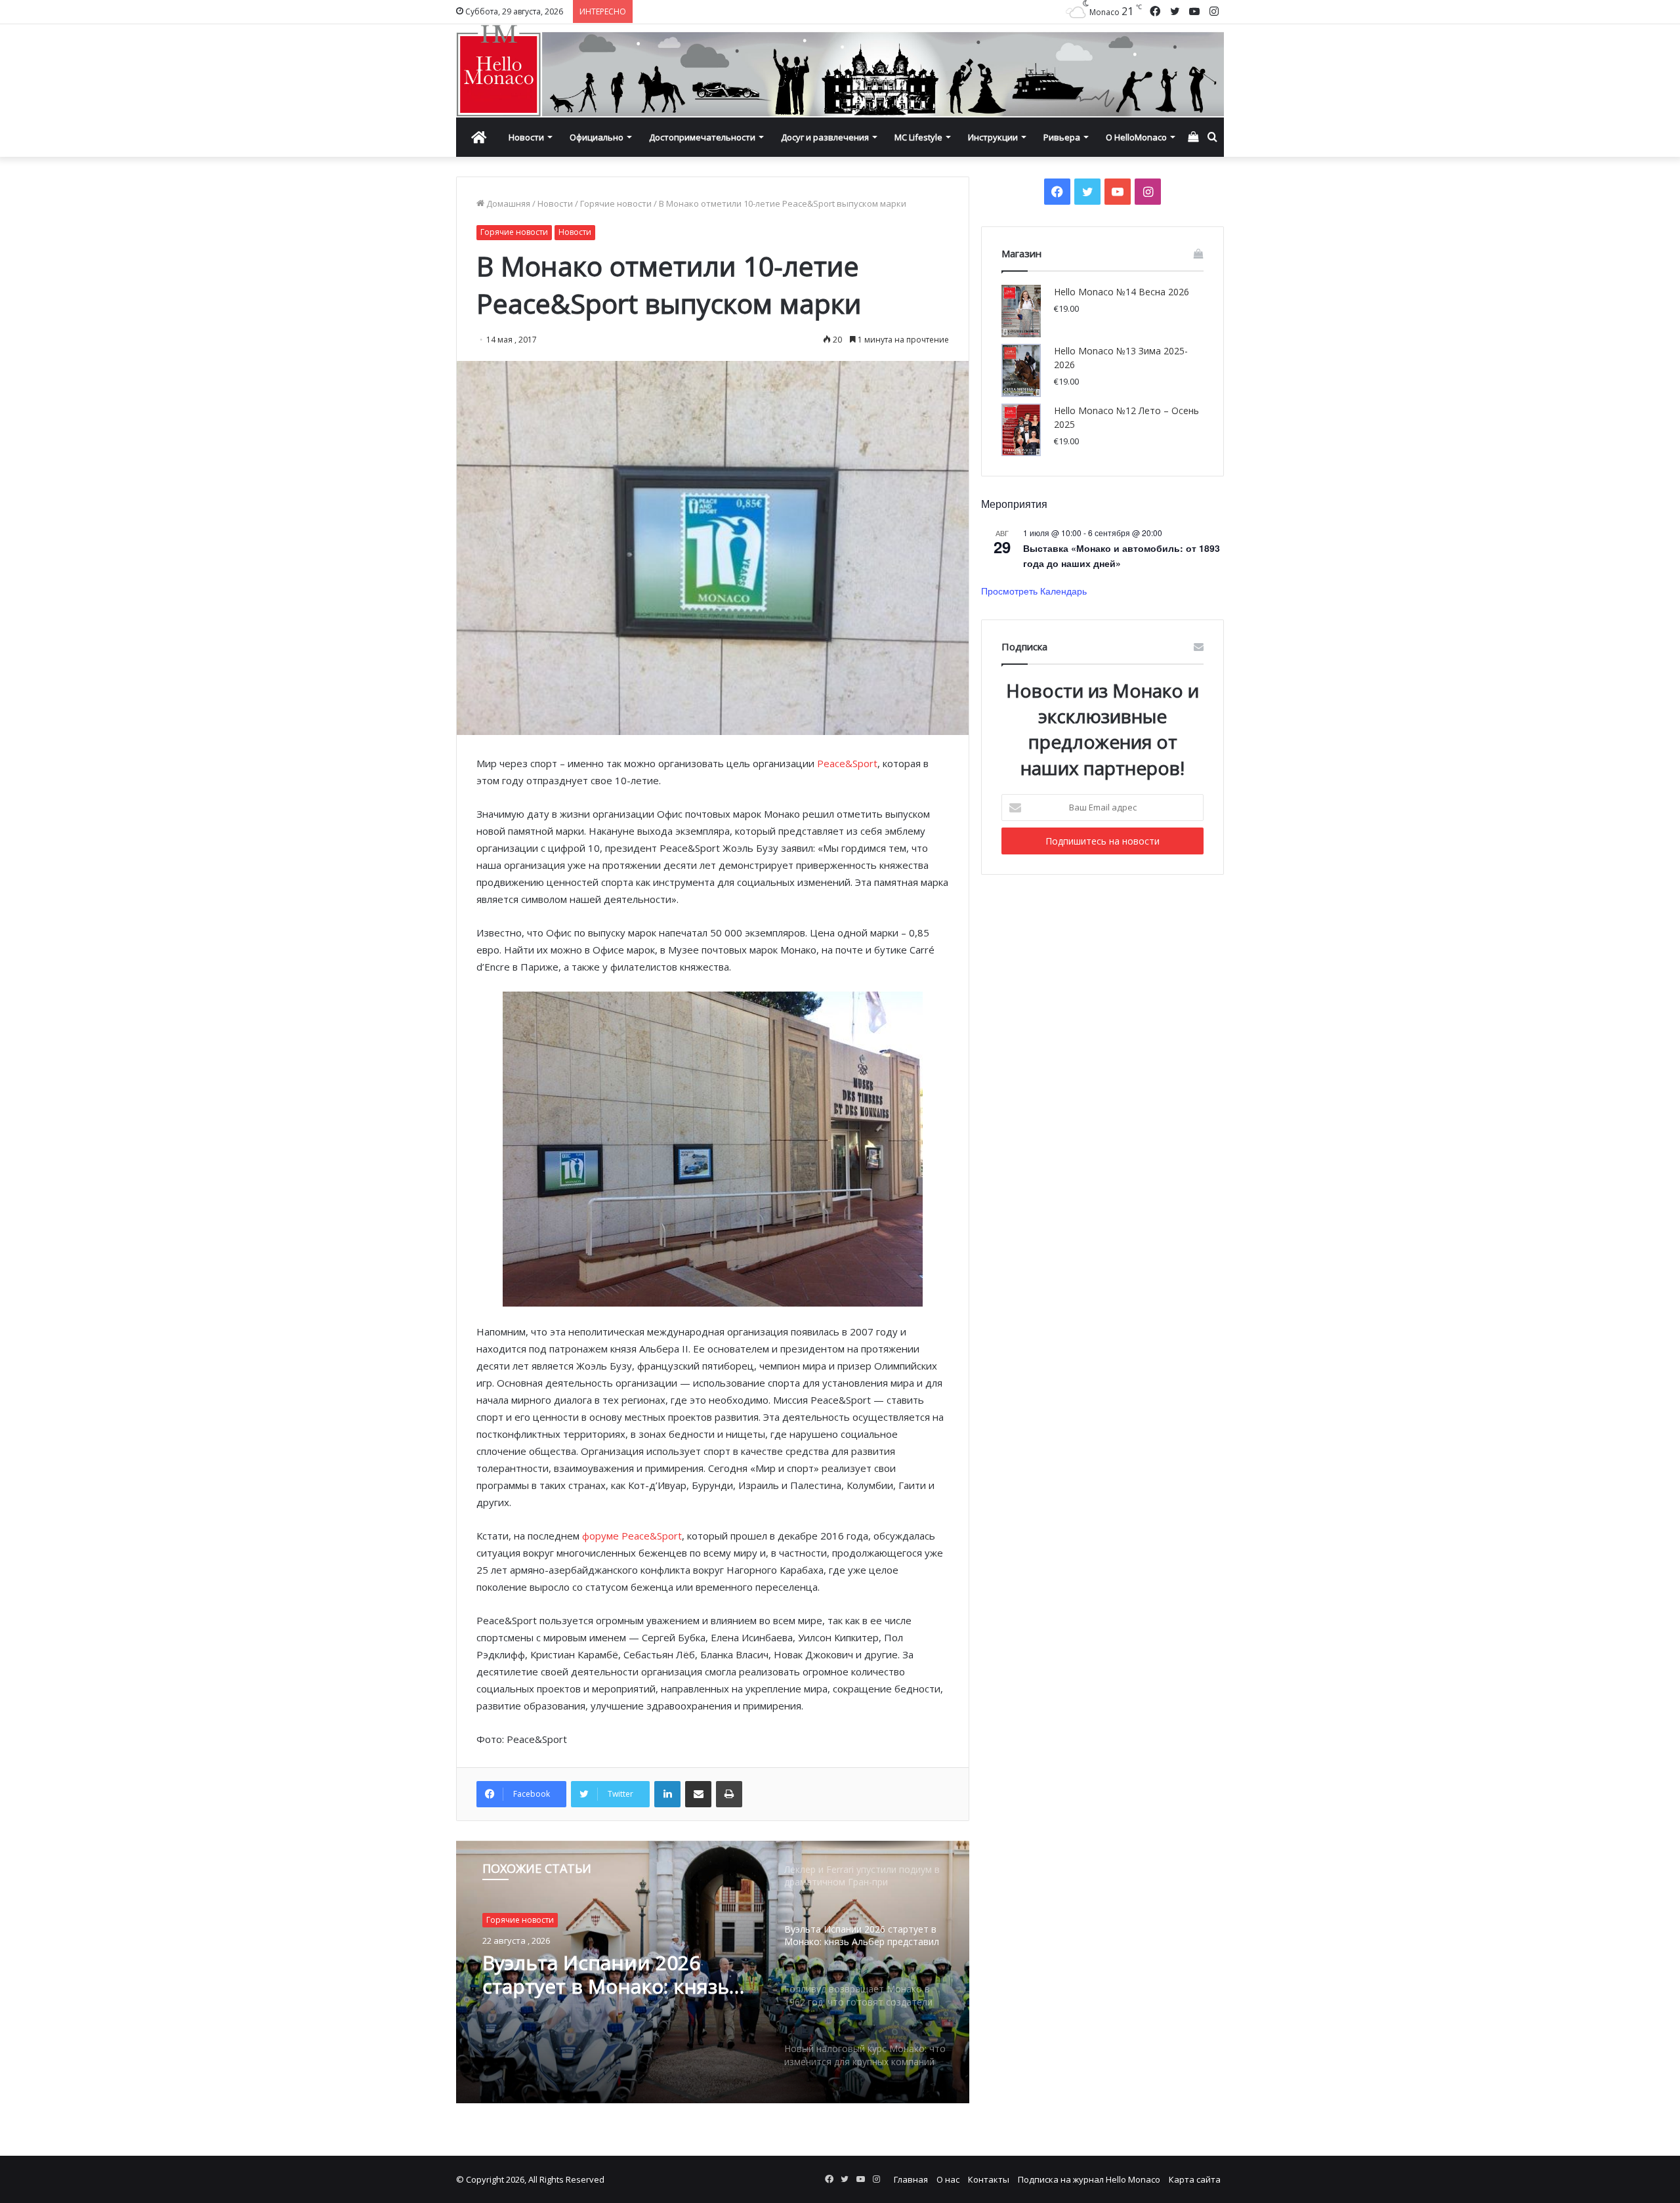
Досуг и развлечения (825, 137)
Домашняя (507, 203)
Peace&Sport (847, 763)
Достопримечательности (702, 137)
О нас (948, 2179)
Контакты (989, 2179)
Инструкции (993, 137)
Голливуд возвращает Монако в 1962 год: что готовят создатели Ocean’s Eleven (611, 1975)
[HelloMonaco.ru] (840, 71)
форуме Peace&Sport (632, 1536)
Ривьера (1062, 137)
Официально (597, 137)
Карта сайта (1195, 2179)
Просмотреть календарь (1034, 591)
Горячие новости (616, 203)
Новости (526, 137)
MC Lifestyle (918, 137)
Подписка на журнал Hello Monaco (1089, 2179)
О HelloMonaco (1136, 137)
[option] (713, 1972)
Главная (911, 2179)
